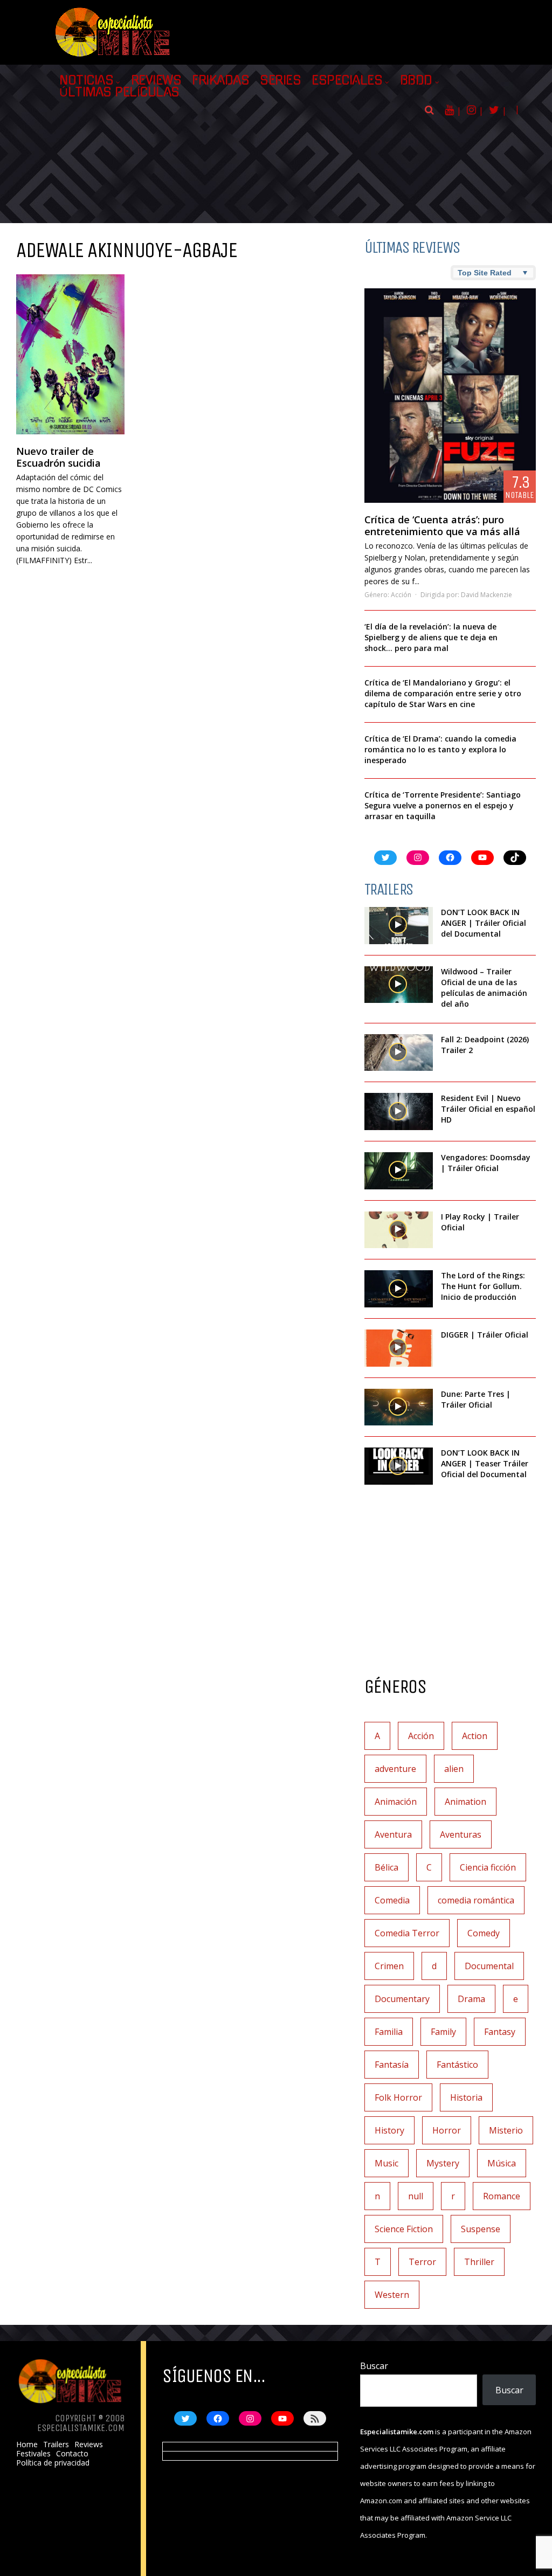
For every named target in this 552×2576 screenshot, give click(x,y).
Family (443, 2032)
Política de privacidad (53, 2463)
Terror (422, 2262)
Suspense (481, 2229)
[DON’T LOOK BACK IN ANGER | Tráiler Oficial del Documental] (399, 926)
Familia (389, 2032)
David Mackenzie (487, 595)
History (389, 2130)
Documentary (402, 1999)
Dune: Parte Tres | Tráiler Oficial (476, 1399)
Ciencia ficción (488, 1867)
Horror (447, 2130)
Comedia (392, 1900)
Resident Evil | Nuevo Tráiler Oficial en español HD (488, 1109)
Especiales (347, 80)
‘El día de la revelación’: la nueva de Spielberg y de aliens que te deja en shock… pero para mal (431, 637)
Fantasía (392, 2065)
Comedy (484, 1933)
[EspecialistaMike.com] (113, 57)
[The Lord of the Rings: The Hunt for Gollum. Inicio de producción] (399, 1289)
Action (475, 1736)
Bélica (387, 1867)
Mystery (443, 2163)
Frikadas (220, 80)
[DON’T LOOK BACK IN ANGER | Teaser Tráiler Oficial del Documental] (399, 1466)
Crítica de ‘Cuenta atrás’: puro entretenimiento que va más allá (442, 525)
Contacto (72, 2454)
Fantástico (457, 2065)
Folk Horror (398, 2097)
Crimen (389, 1966)
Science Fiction (404, 2229)
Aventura (393, 1834)
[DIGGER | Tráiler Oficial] (399, 1348)
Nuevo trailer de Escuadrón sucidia (58, 457)
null (416, 2196)
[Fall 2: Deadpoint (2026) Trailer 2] (399, 1053)
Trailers (56, 2445)
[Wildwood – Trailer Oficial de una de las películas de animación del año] (399, 985)
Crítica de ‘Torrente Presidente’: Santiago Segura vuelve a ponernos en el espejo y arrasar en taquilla (443, 805)
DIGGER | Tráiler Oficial (485, 1335)
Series (280, 80)
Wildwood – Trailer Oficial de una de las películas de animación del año (484, 988)
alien (454, 1769)
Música (502, 2163)
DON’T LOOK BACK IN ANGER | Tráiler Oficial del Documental (484, 923)
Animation (465, 1802)
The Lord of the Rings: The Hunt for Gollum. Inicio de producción (483, 1286)
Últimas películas (119, 92)
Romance (502, 2196)
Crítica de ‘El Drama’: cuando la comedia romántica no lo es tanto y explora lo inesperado (440, 749)
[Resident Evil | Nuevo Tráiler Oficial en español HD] (399, 1112)
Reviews (156, 80)
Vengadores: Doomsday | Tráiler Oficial (486, 1163)
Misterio (506, 2130)
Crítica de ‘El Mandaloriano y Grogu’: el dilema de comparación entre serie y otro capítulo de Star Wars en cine (443, 693)
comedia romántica (476, 1900)
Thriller (479, 2262)
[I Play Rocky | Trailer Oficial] (399, 1230)
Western (392, 2295)
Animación (396, 1802)
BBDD (416, 80)
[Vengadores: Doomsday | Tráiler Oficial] (399, 1171)
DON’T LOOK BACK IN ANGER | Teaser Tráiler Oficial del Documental (485, 1463)
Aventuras (461, 1834)
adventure (395, 1769)
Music (387, 2163)
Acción (401, 595)
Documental (489, 1966)
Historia (466, 2097)
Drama (471, 1999)
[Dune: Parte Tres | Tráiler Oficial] (399, 1407)
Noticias (86, 80)
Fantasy (500, 2032)
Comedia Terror (407, 1933)
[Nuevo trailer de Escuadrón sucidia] (70, 354)
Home (27, 2445)
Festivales (33, 2454)
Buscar (374, 2366)
